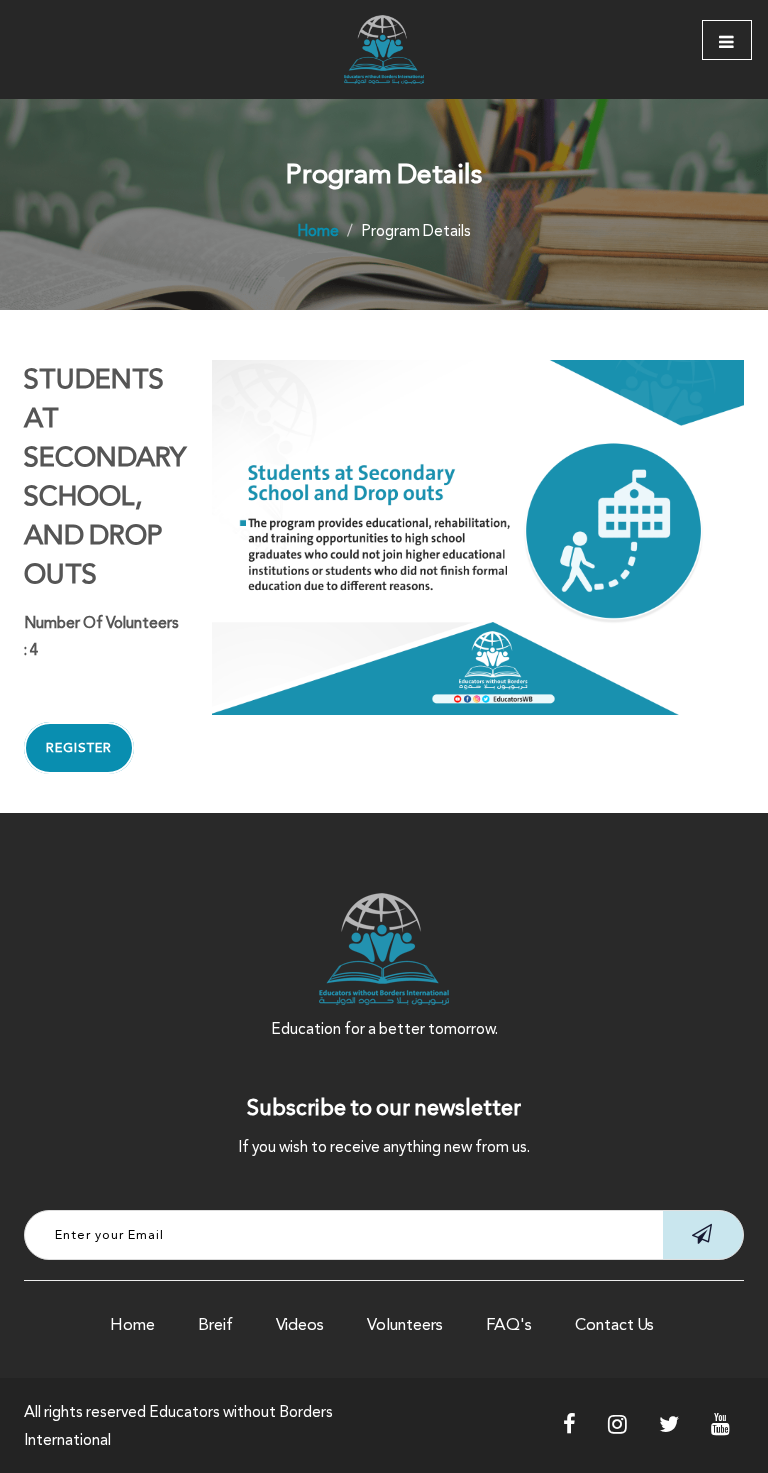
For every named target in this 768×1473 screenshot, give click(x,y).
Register (79, 748)
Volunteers (405, 1324)
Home (132, 1324)
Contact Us (614, 1324)
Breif (215, 1324)
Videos (300, 1324)
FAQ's (509, 1324)
